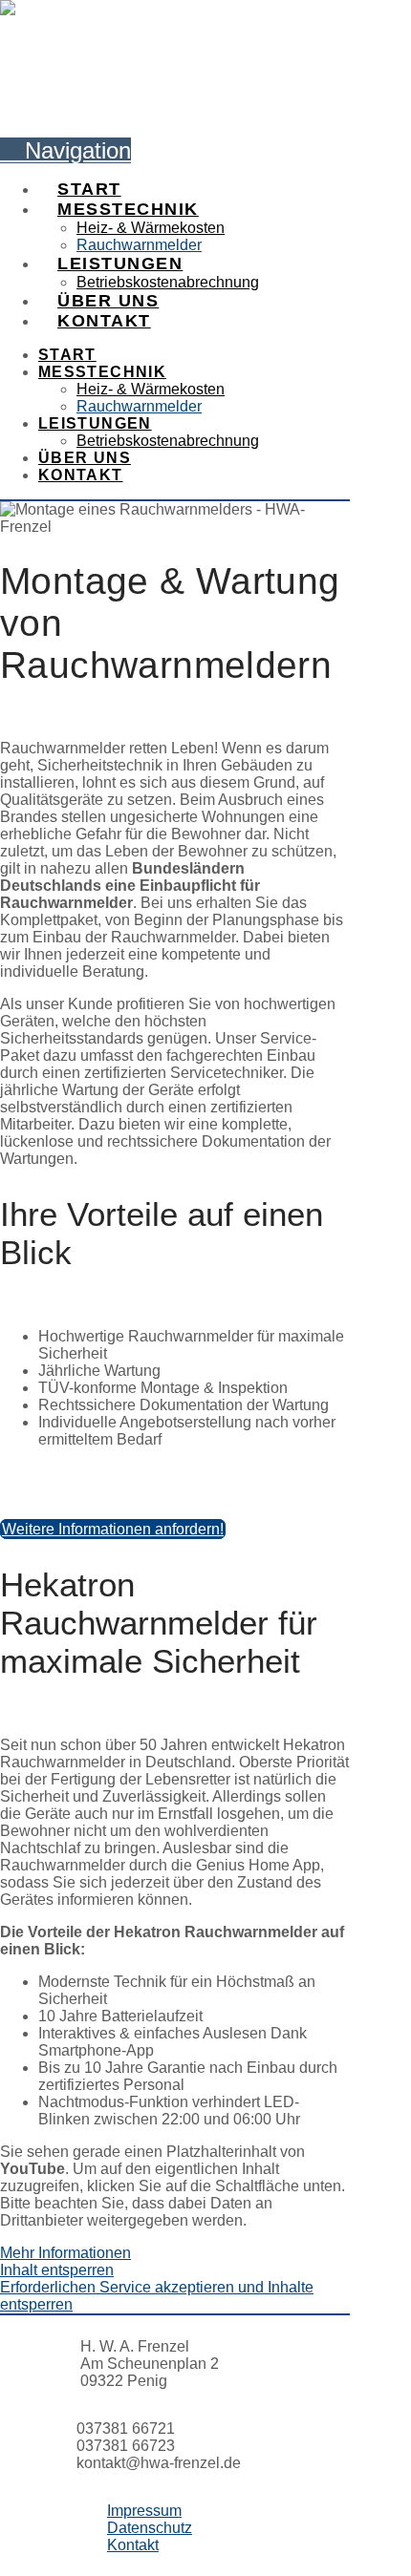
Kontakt (133, 2545)
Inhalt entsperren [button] (57, 2270)
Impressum (144, 2511)
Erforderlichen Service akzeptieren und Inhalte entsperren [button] (157, 2296)
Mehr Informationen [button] (65, 2253)
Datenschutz (150, 2528)
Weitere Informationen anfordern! (113, 1529)
